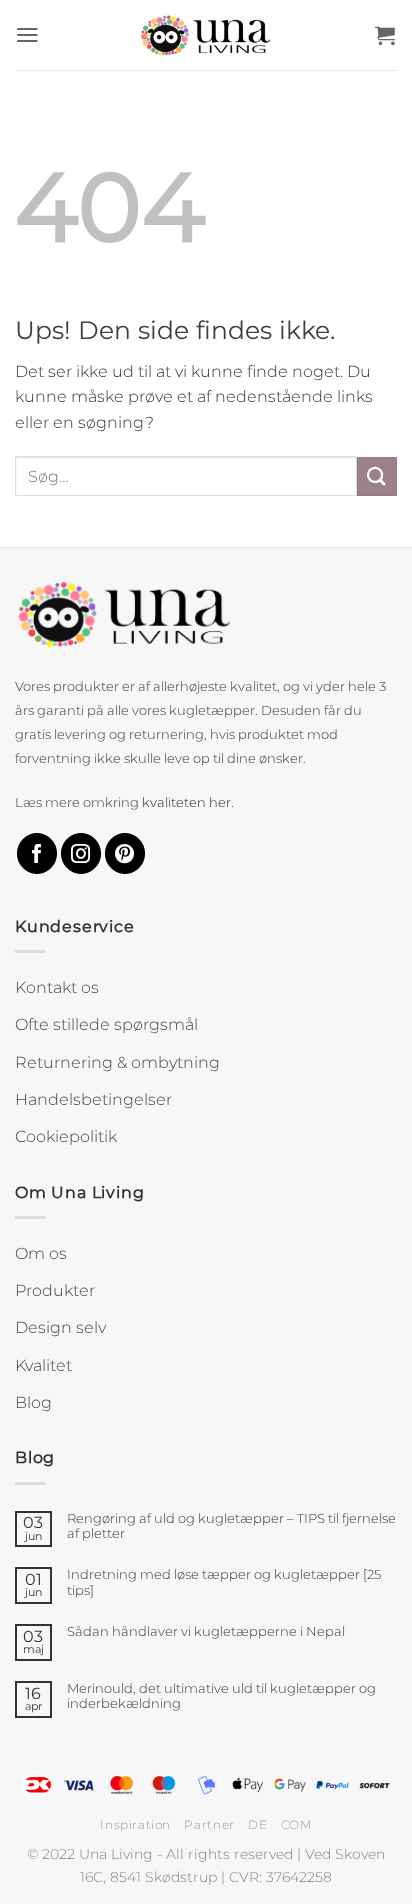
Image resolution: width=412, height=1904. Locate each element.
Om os (41, 1253)
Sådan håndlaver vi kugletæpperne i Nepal (206, 1631)
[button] (28, 35)
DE (257, 1824)
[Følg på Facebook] (37, 853)
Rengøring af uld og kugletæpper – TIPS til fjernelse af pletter (231, 1526)
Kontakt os (57, 987)
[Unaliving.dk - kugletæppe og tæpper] (206, 35)
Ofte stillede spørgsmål (106, 1024)
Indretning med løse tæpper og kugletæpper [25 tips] (224, 1582)
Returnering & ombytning (117, 1062)
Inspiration (135, 1824)
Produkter (55, 1290)
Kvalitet (43, 1365)
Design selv (60, 1327)
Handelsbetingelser (93, 1099)
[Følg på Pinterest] (125, 853)
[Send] (377, 476)
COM (296, 1824)
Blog (33, 1402)
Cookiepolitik (66, 1136)
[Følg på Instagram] (81, 853)
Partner (209, 1824)
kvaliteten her (186, 802)
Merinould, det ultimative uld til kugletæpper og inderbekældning (221, 1696)
